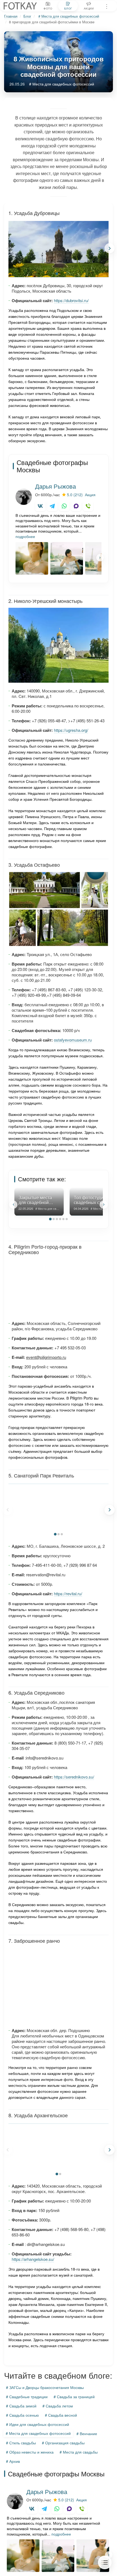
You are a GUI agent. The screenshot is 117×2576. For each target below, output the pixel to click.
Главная (11, 16)
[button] (110, 248)
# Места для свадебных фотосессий (69, 16)
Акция (90, 495)
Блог (27, 16)
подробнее (25, 536)
